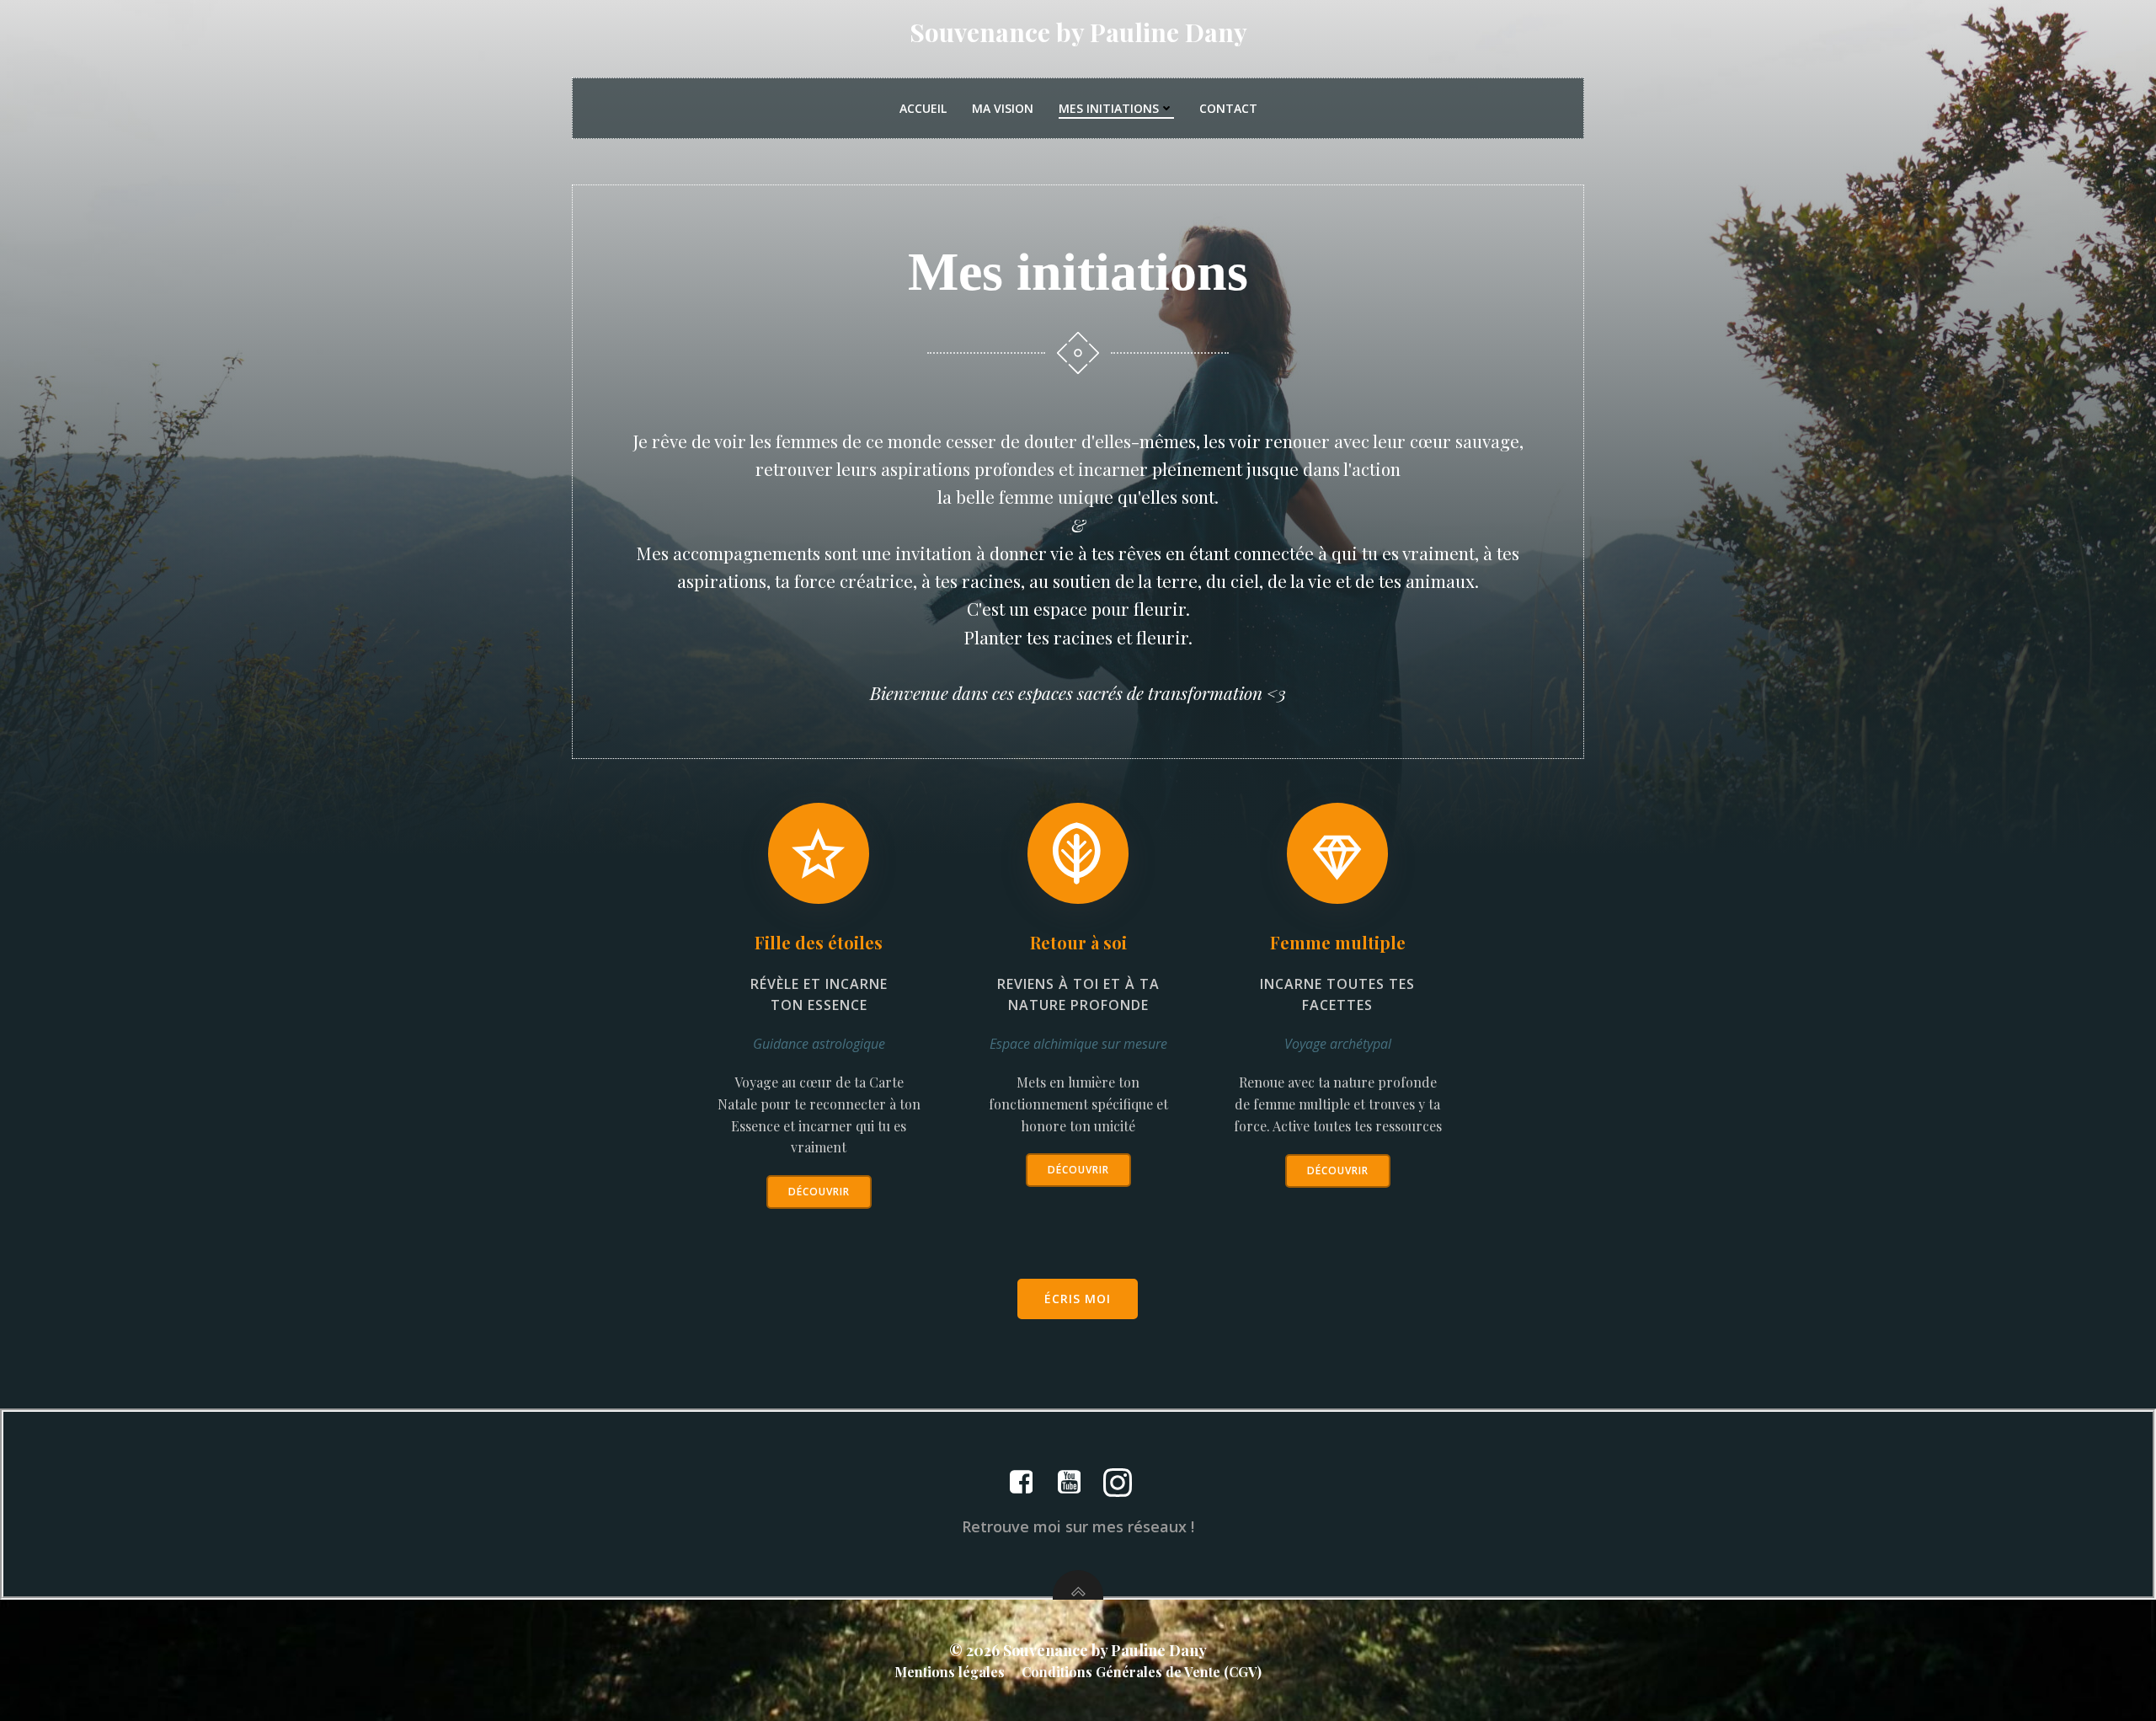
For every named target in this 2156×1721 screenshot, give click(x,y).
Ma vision (1003, 108)
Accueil (923, 108)
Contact (1228, 108)
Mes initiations (1109, 108)
